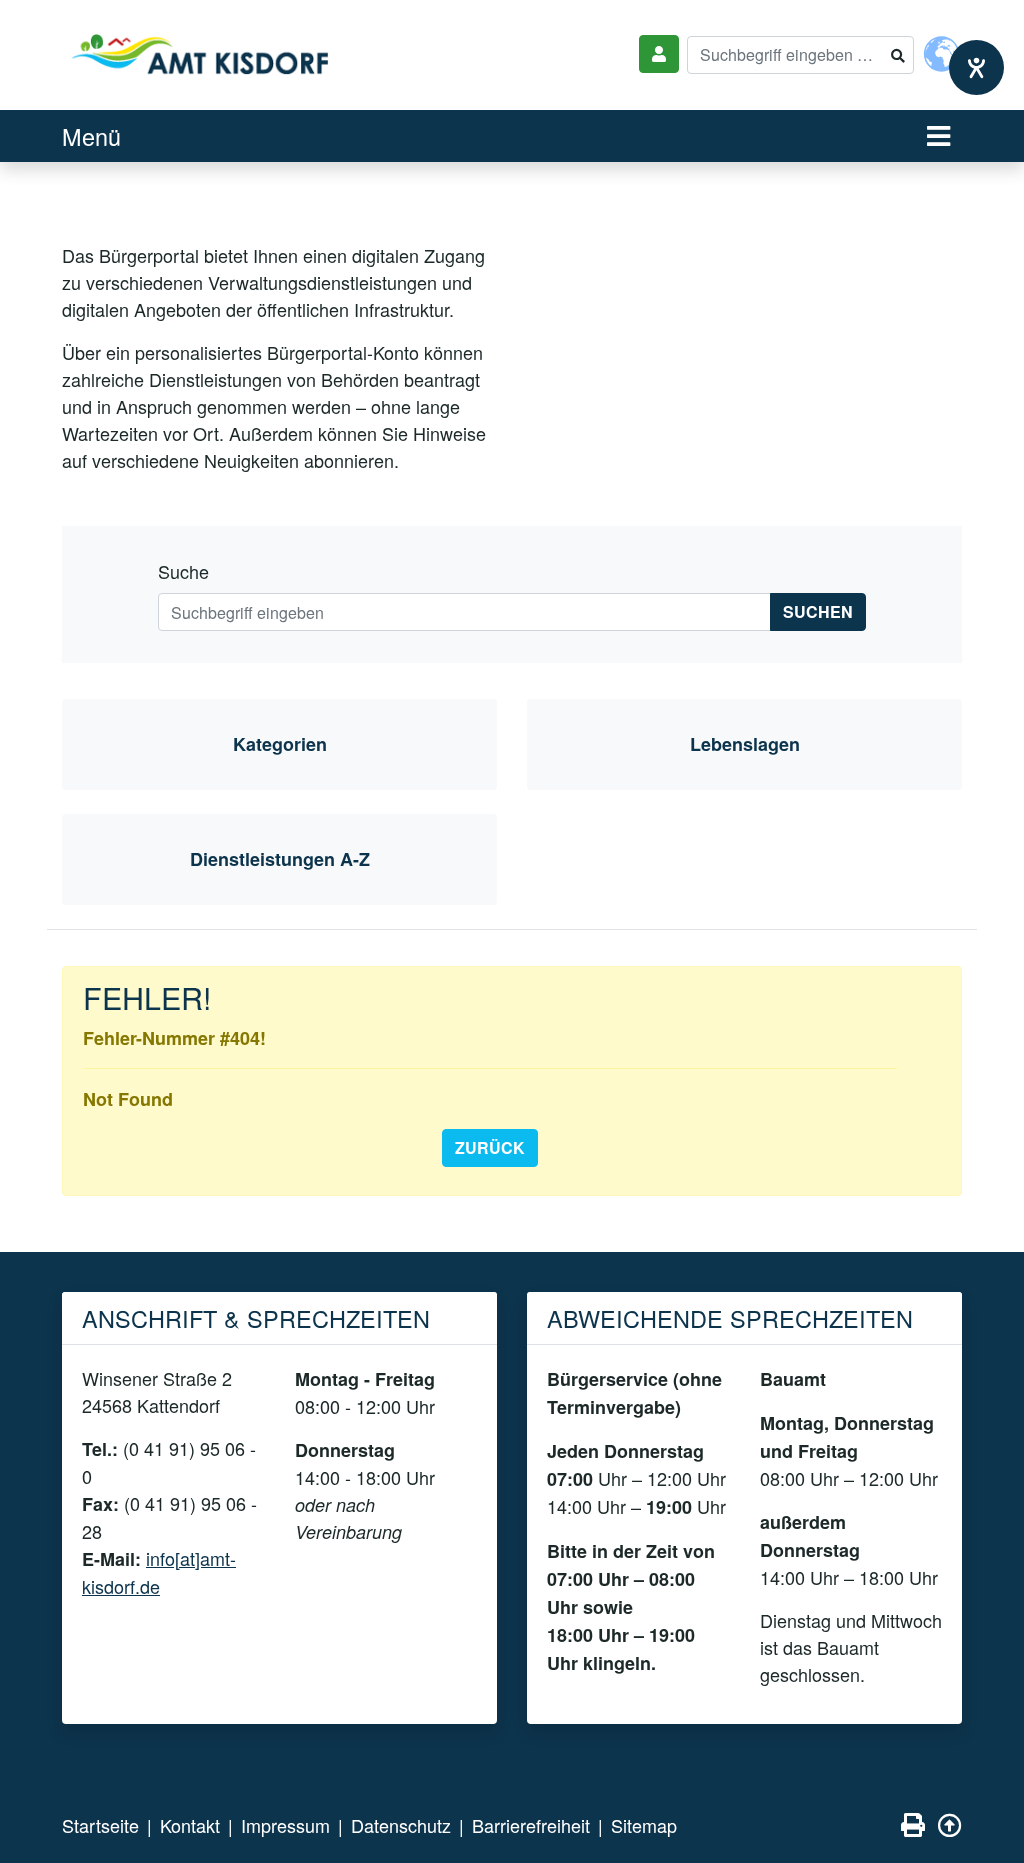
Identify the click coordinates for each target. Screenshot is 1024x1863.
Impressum (285, 1825)
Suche (183, 571)
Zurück (490, 1147)
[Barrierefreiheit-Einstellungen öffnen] (976, 67)
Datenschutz (401, 1825)
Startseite (100, 1825)
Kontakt (190, 1825)
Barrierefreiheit (531, 1825)
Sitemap (644, 1825)
